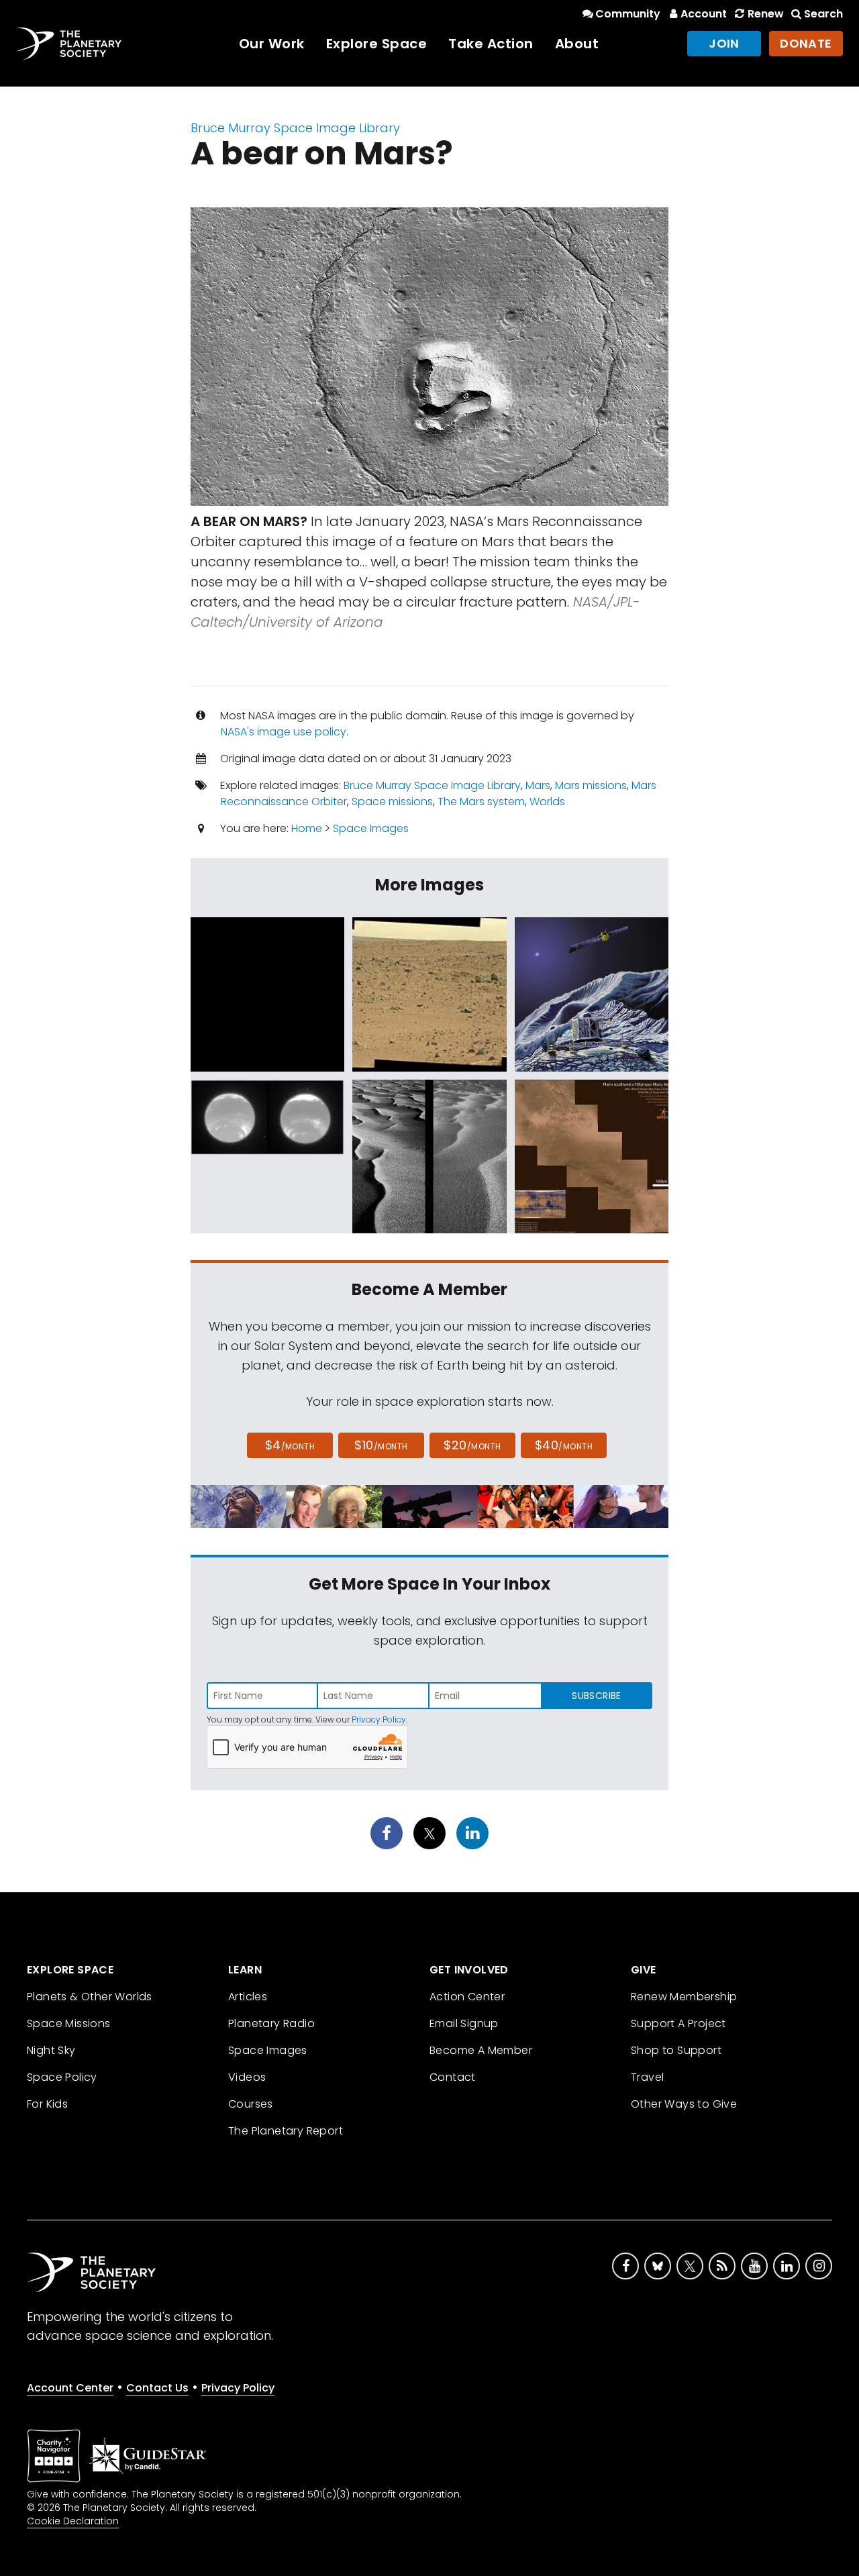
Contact (453, 2077)
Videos (247, 2077)
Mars (538, 785)
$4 (290, 1445)
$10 (381, 1445)
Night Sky (51, 2050)
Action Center (467, 1997)
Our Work (272, 44)
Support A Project (678, 2023)
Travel (647, 2077)
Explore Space (377, 44)
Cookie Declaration (73, 2521)
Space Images (371, 828)
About (577, 44)
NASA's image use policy (284, 732)
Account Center (70, 2388)
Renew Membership (684, 1997)
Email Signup (464, 2023)
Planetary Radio (271, 2023)
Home (307, 828)
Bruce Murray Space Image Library (295, 128)
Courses (251, 2104)
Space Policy (62, 2077)
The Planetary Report (286, 2131)
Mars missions (591, 785)
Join (724, 43)
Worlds (547, 802)
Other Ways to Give (684, 2104)
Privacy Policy (379, 1719)
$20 (472, 1445)
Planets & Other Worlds (90, 1997)
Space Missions (69, 2023)
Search (823, 14)
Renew (765, 14)
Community (628, 14)
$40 (564, 1445)
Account (704, 14)
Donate (806, 43)
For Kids (47, 2104)
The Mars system (481, 802)
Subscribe (596, 1696)
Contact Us (157, 2388)
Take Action (491, 44)
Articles (248, 1997)
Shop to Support (676, 2050)
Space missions (392, 802)
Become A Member (481, 2050)
